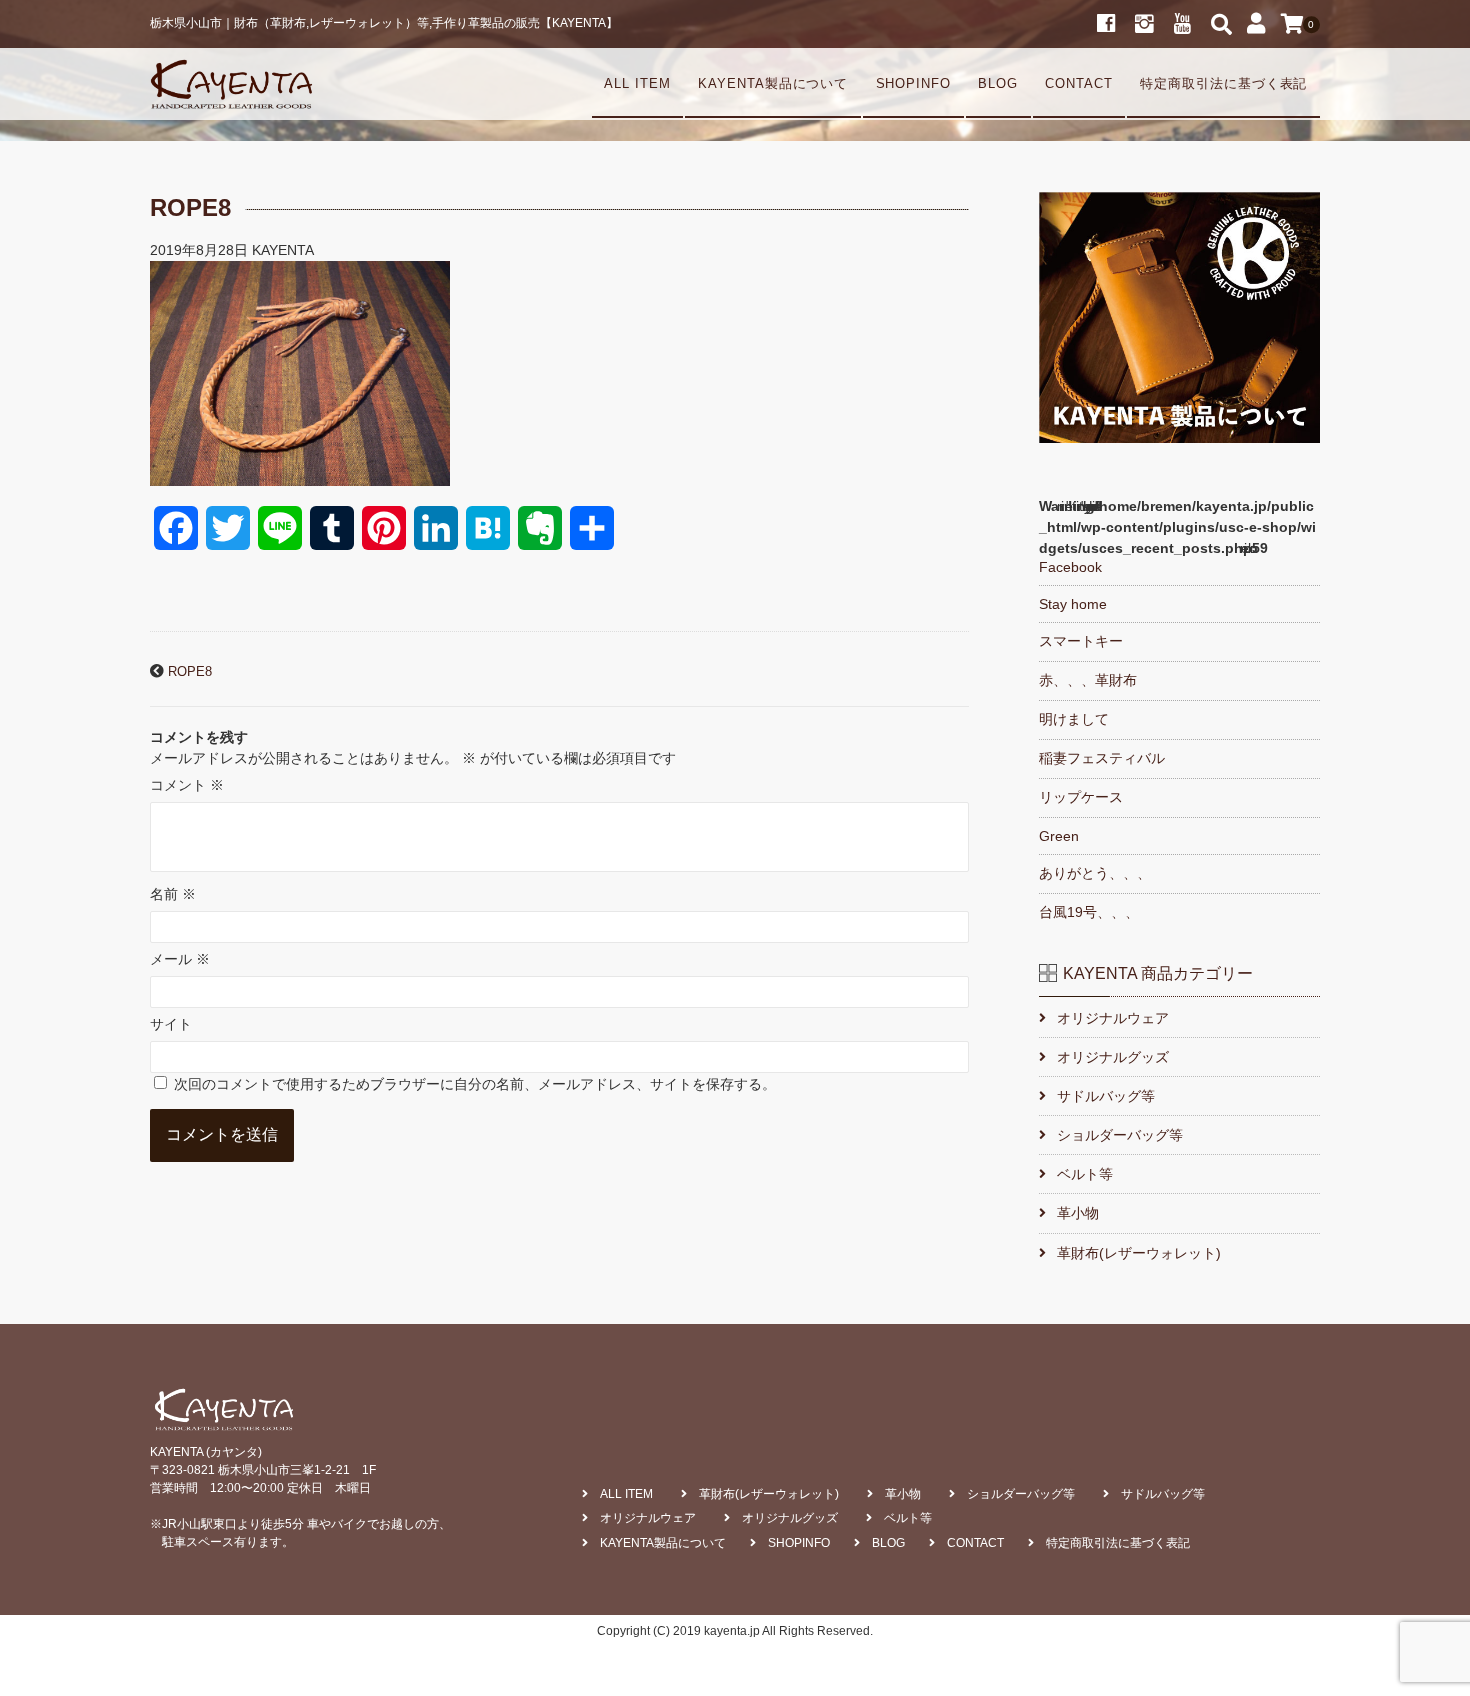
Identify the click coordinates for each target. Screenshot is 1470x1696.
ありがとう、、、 (1095, 873)
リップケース (1081, 797)
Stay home (1073, 604)
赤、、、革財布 (1088, 680)
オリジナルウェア (1113, 1018)
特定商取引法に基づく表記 (1223, 84)
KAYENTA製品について (773, 84)
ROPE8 (190, 672)
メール (180, 959)
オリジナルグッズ (1113, 1057)
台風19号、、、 (1089, 912)
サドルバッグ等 (1106, 1096)
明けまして (1074, 719)
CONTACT (1079, 84)
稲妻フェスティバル (1102, 758)
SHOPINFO (914, 84)
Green (1059, 836)
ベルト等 (1085, 1174)
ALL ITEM (637, 84)
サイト (171, 1024)
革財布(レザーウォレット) (1139, 1253)
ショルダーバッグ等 (1120, 1135)
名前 (173, 894)
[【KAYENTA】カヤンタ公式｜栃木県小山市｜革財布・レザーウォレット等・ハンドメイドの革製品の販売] (231, 84)
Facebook (1070, 567)
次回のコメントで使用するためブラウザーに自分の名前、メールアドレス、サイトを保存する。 (475, 1084)
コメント (187, 785)
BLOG (998, 84)
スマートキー (1081, 641)
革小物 (1078, 1213)
